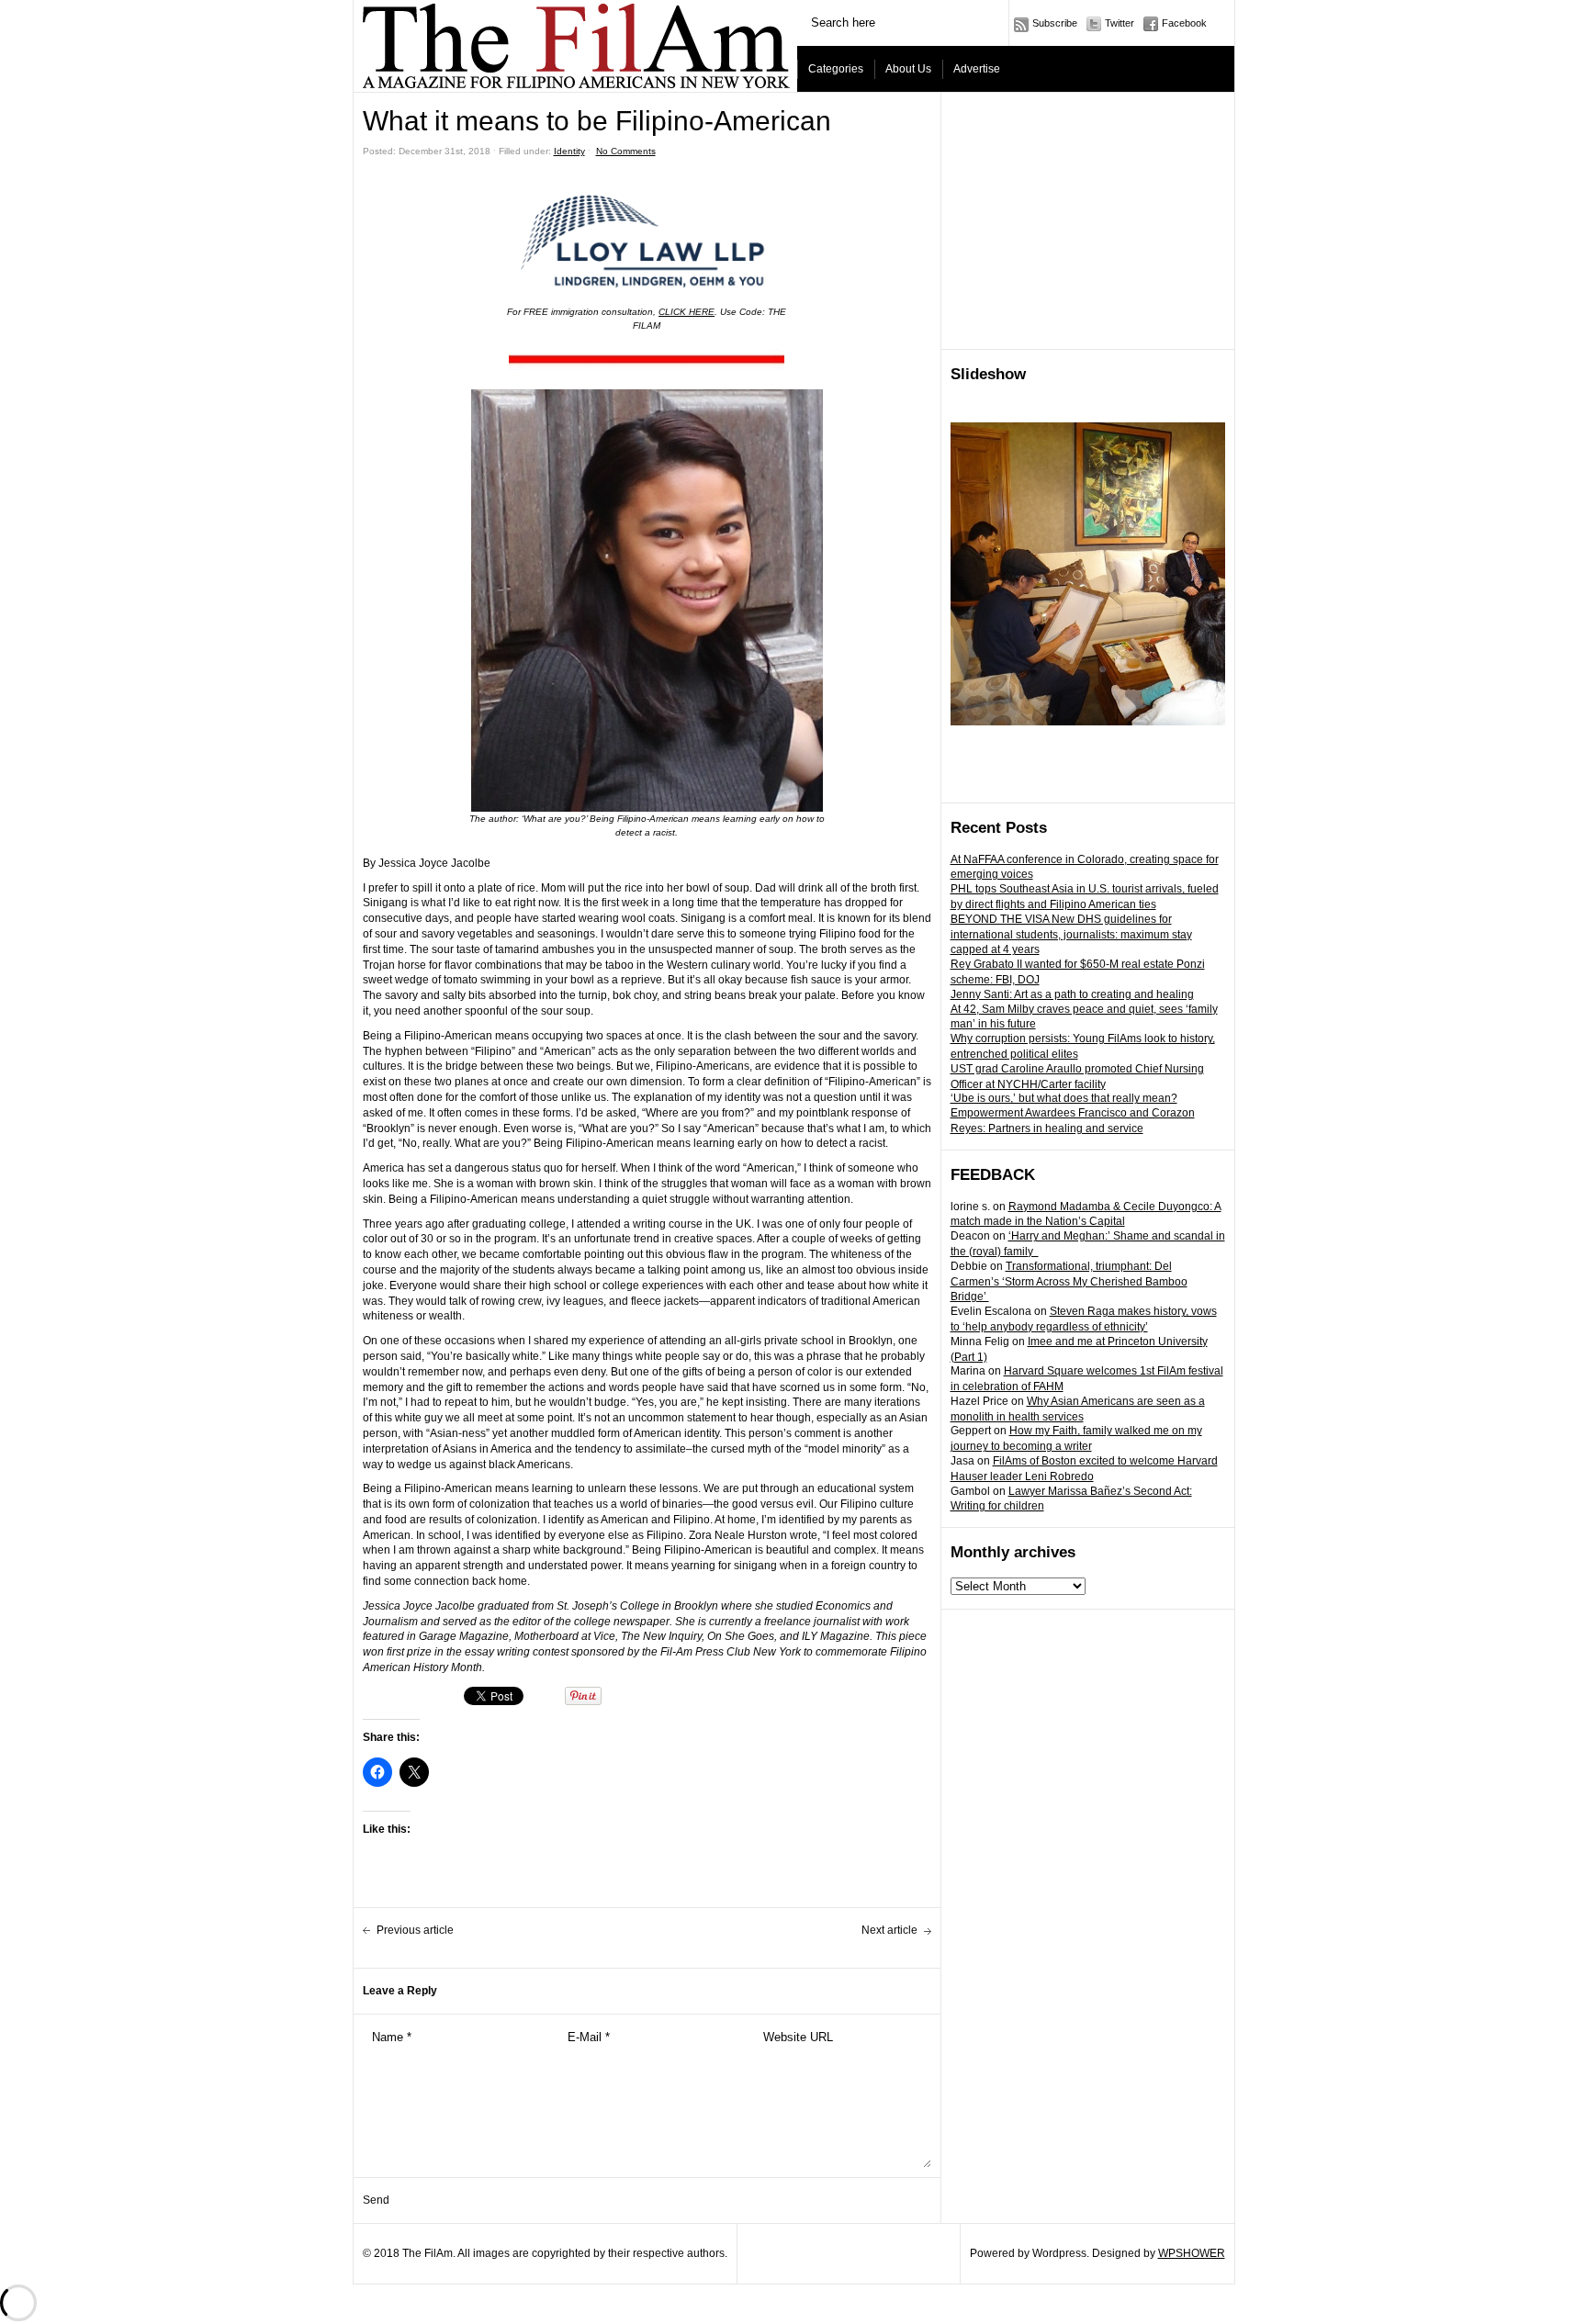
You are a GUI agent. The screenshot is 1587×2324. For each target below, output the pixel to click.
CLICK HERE (687, 312)
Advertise (977, 69)
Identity (569, 151)
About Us (908, 69)
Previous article (415, 1930)
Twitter (1120, 23)
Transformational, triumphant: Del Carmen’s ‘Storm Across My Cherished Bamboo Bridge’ (1069, 1282)
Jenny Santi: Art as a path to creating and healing (1072, 994)
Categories (836, 69)
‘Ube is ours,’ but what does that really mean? (1064, 1098)
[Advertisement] (1088, 221)
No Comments (626, 151)
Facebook (1184, 23)
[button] (647, 360)
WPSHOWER (1192, 2253)
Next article (889, 1930)
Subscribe (1055, 23)
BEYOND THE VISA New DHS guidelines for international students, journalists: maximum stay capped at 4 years (1071, 935)
